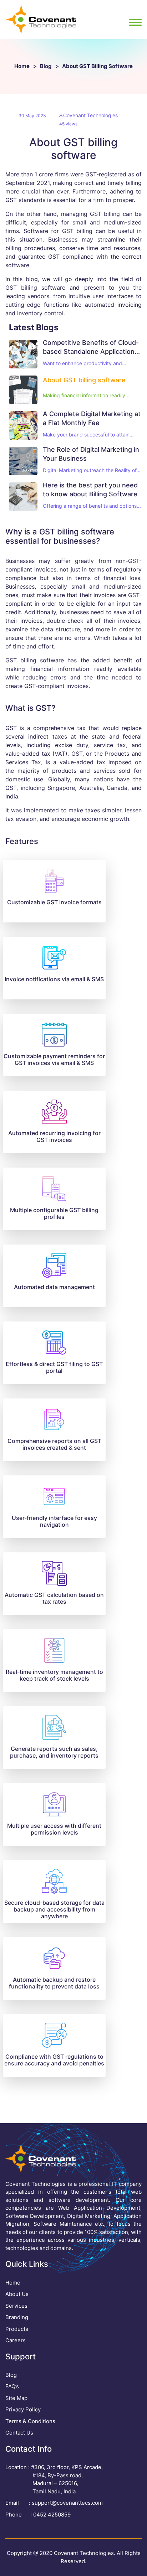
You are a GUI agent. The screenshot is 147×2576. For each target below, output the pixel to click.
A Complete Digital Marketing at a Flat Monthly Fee (92, 418)
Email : (54, 2503)
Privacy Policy (23, 2409)
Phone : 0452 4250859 (38, 2515)
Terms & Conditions (30, 2421)
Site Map (16, 2398)
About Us (17, 2294)
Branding (17, 2317)
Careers (16, 2340)
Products (17, 2329)
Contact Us (19, 2433)
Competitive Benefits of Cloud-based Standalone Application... (91, 347)
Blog (46, 66)
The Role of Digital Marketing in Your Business (91, 454)
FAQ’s (12, 2386)
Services (16, 2306)
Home (22, 66)
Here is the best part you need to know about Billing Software (90, 490)
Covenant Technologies (90, 115)
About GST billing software (84, 380)
